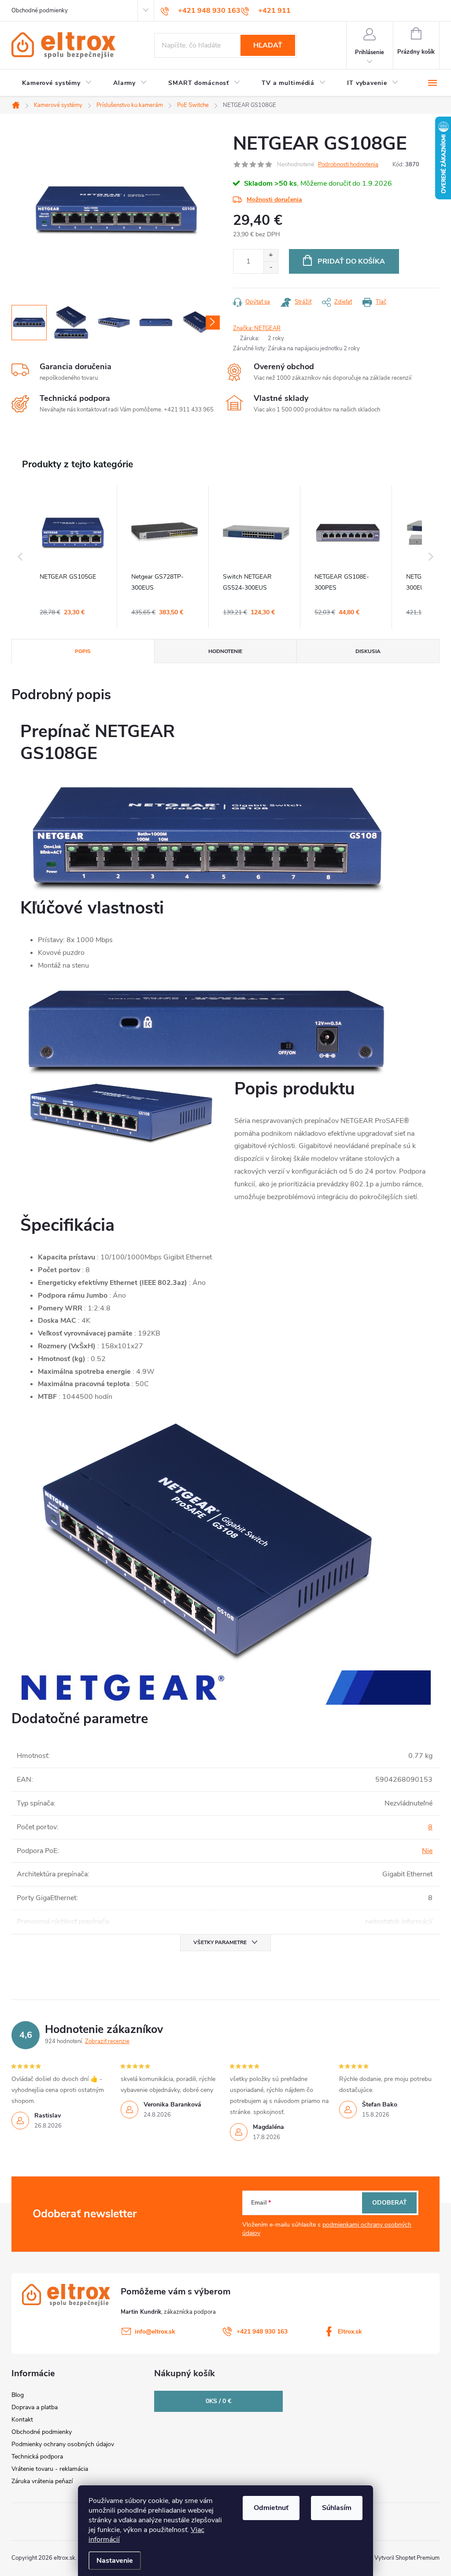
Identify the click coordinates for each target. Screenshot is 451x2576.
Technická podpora (37, 2457)
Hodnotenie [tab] (225, 651)
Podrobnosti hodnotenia (348, 165)
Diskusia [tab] (368, 651)
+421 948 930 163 (262, 2332)
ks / (218, 2401)
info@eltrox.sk (155, 2332)
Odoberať (390, 2203)
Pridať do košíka (351, 261)
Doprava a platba (35, 2407)
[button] (20, 557)
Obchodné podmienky (40, 11)
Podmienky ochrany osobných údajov (63, 2444)
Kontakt (22, 2420)
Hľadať (268, 45)
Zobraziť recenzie (107, 2041)
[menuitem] (57, 83)
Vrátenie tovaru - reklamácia (50, 2469)
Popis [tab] (83, 651)
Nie (427, 1851)
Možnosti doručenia (274, 200)
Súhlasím (337, 2508)
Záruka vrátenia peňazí (42, 2481)
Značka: (257, 328)
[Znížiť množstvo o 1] (271, 267)
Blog (18, 2395)
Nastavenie (115, 2561)
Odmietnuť (271, 2508)
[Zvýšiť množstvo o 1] (271, 255)
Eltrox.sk (350, 2332)
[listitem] (73, 557)
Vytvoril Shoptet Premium (407, 2558)
